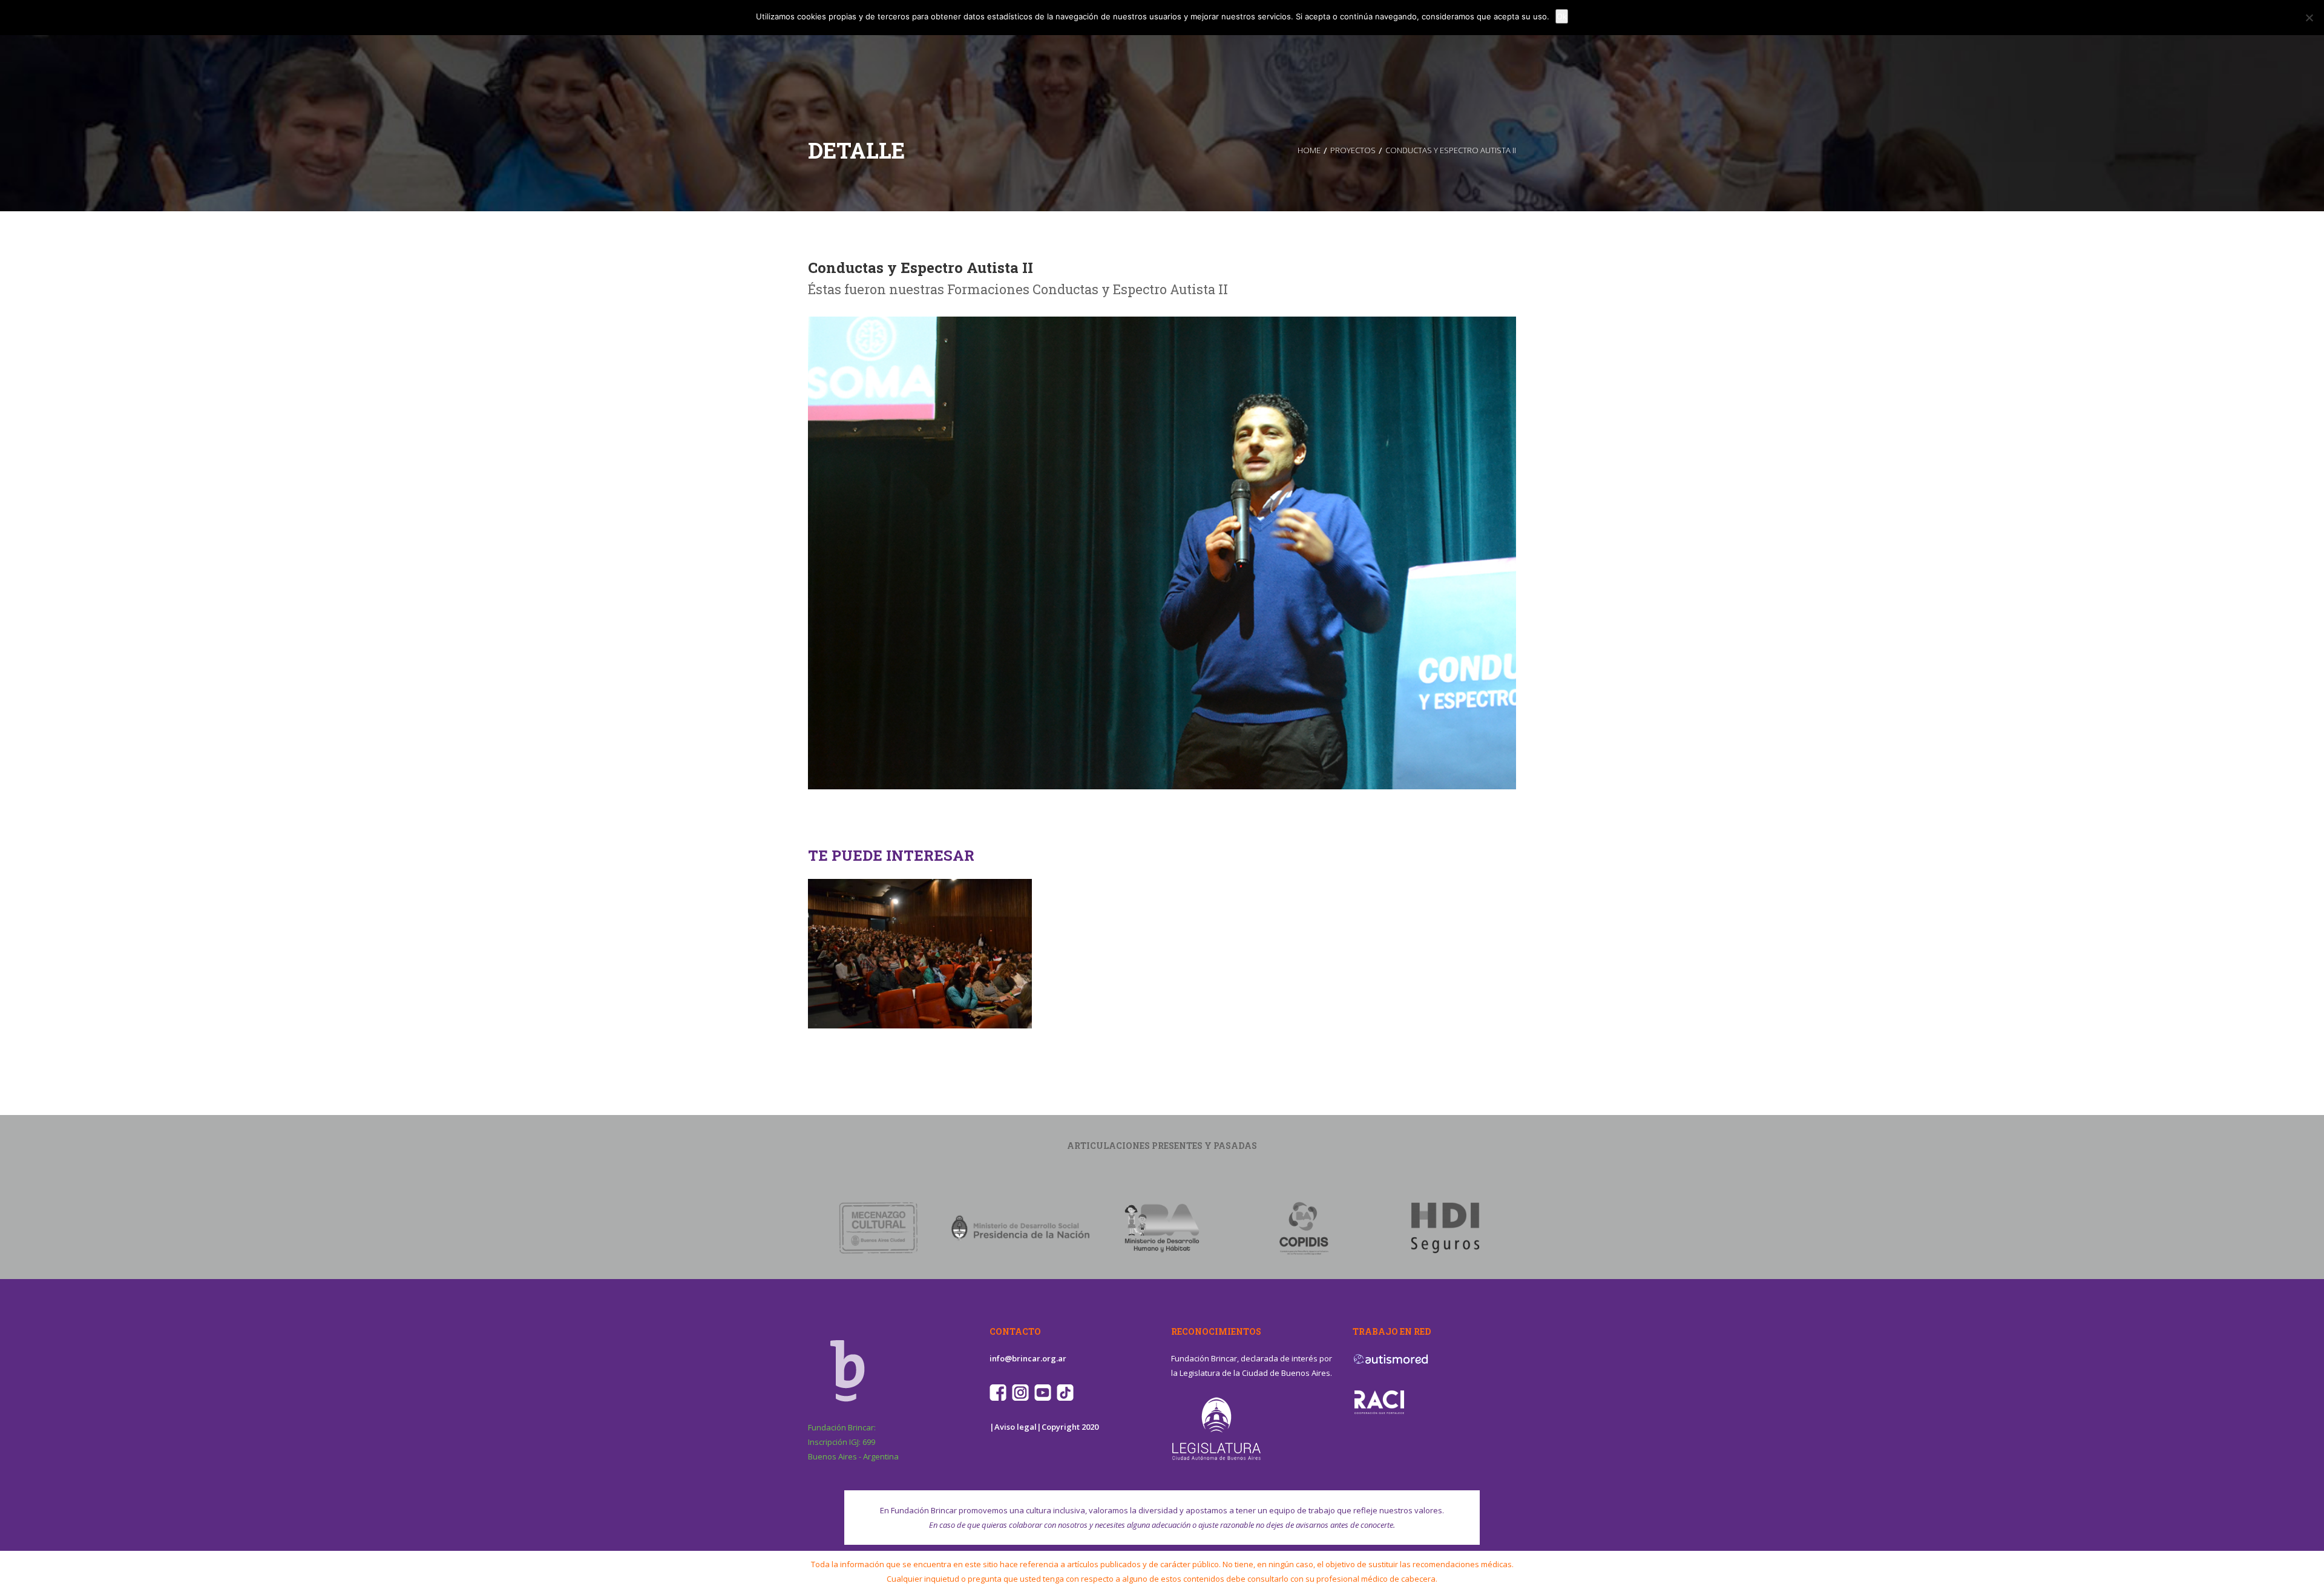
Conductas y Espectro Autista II (921, 268)
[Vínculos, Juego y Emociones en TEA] (920, 891)
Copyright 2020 (1070, 1427)
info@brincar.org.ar (1028, 1358)
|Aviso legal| (1016, 1427)
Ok (1562, 16)
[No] (2309, 18)
